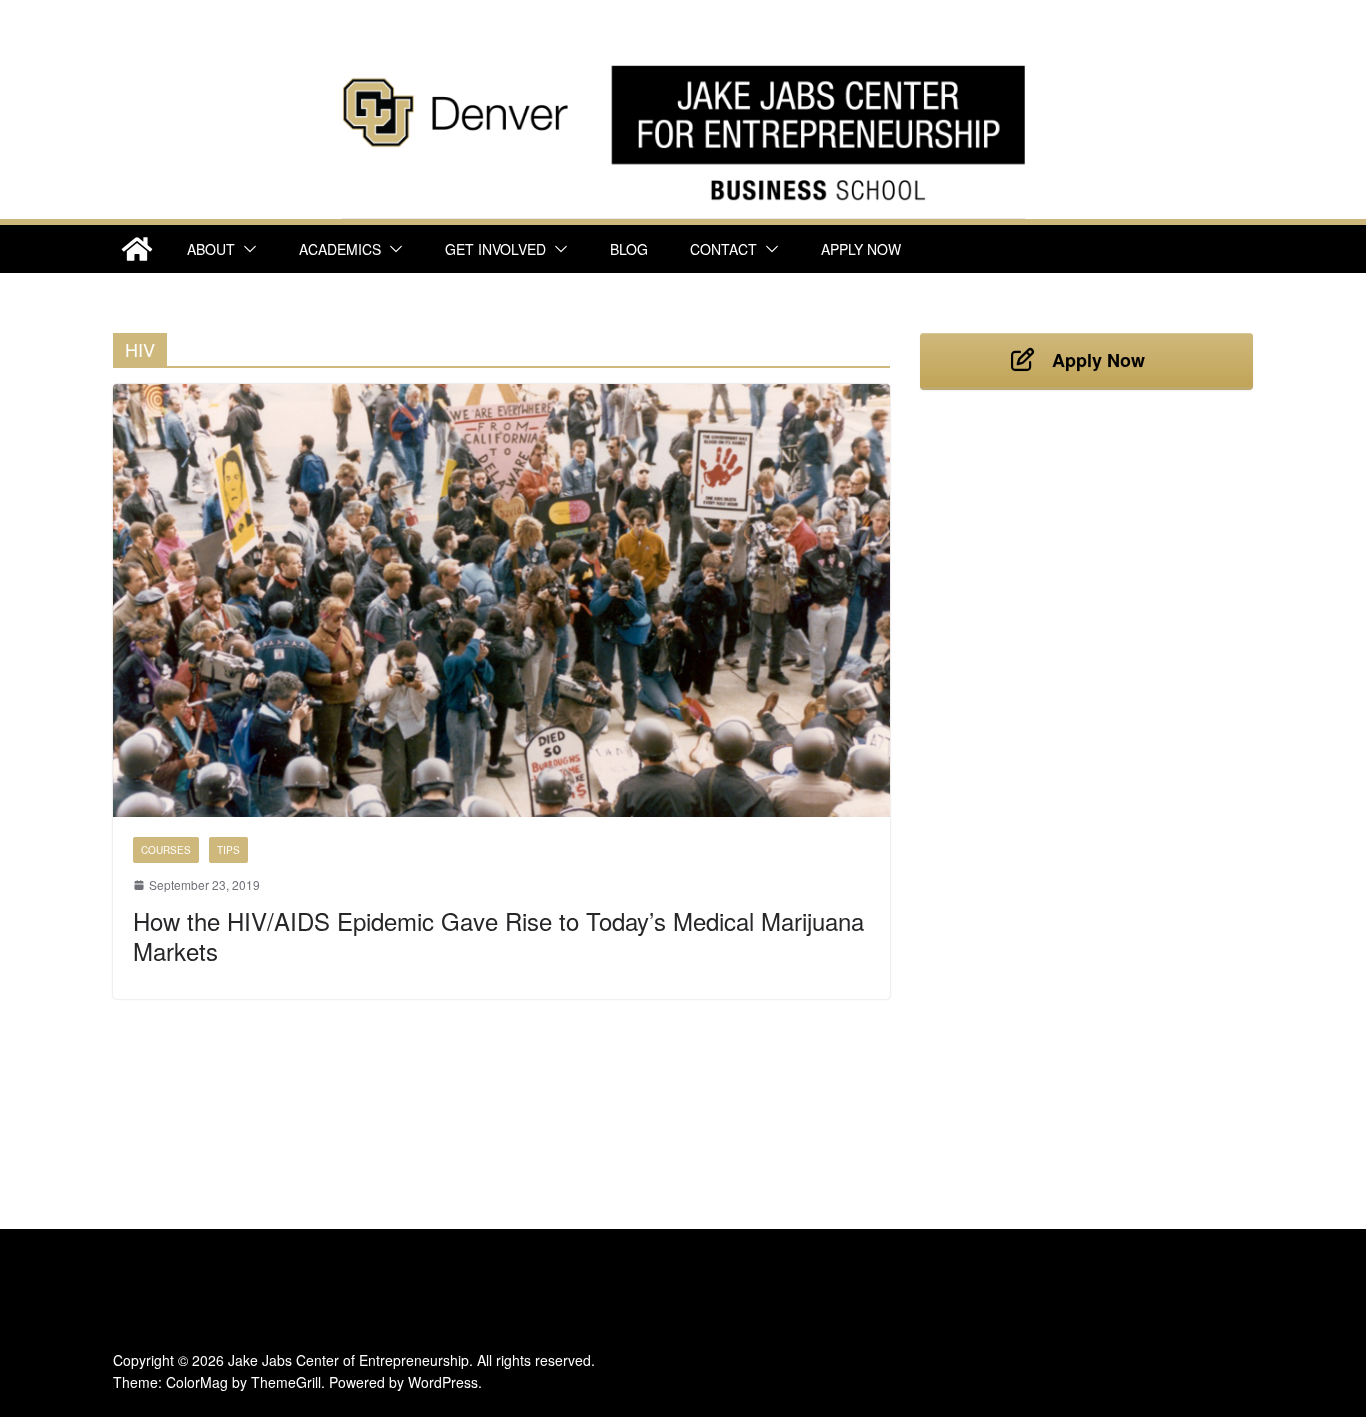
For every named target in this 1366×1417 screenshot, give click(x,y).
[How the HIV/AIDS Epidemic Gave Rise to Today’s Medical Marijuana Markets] (501, 600)
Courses (166, 850)
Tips (228, 850)
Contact (723, 249)
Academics (340, 249)
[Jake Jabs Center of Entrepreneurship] (683, 60)
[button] (246, 249)
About (211, 249)
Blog (629, 249)
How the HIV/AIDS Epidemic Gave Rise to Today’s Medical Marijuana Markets (498, 935)
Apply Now (861, 249)
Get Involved (495, 249)
